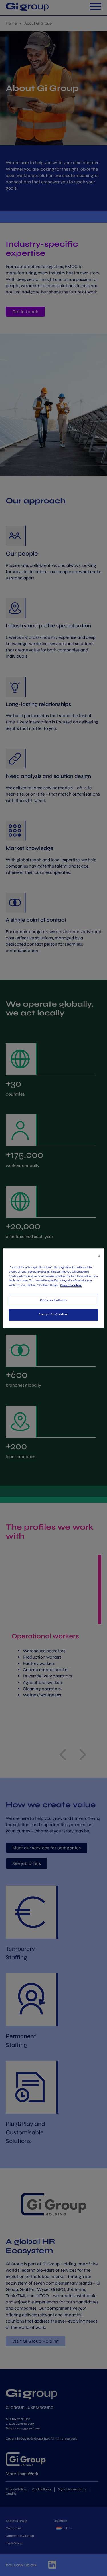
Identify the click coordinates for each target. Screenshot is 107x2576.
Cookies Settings (53, 1300)
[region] (53, 1288)
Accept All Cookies (53, 1315)
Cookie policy (71, 1285)
